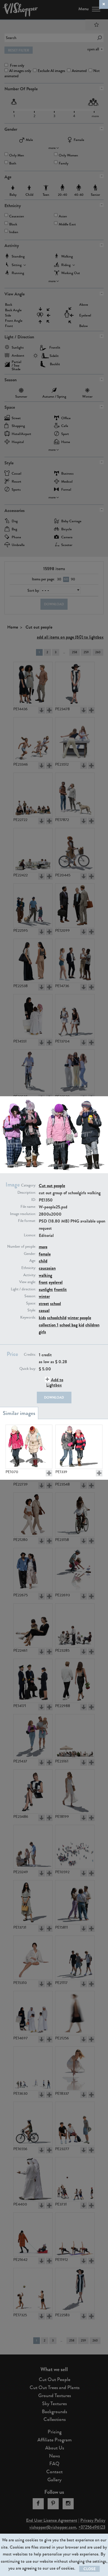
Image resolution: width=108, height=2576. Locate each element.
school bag (69, 1325)
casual (44, 1310)
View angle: (28, 1282)
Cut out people (52, 1186)
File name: (28, 1207)
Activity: (30, 1275)
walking (45, 1275)
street (44, 1304)
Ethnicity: (29, 1268)
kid (81, 1325)
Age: (33, 1261)
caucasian (47, 1268)
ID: (34, 1200)
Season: (30, 1296)
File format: (27, 1221)
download (54, 1398)
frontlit (60, 1289)
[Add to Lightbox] (49, 1473)
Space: (31, 1303)
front (43, 1282)
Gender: (30, 1254)
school (56, 1304)
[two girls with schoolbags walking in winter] (29, 1447)
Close (89, 2569)
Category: (29, 1185)
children (92, 1325)
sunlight (46, 1289)
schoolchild (57, 1318)
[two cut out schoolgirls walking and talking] (79, 1447)
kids (42, 1318)
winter (44, 1296)
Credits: (30, 1355)
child (43, 1261)
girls (42, 1332)
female (45, 1254)
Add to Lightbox (55, 1382)
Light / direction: (23, 1289)
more (43, 1247)
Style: (32, 1310)
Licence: (30, 1235)
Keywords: (28, 1317)
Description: (27, 1193)
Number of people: (22, 1247)
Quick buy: (28, 1369)
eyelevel (56, 1282)
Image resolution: (23, 1214)
